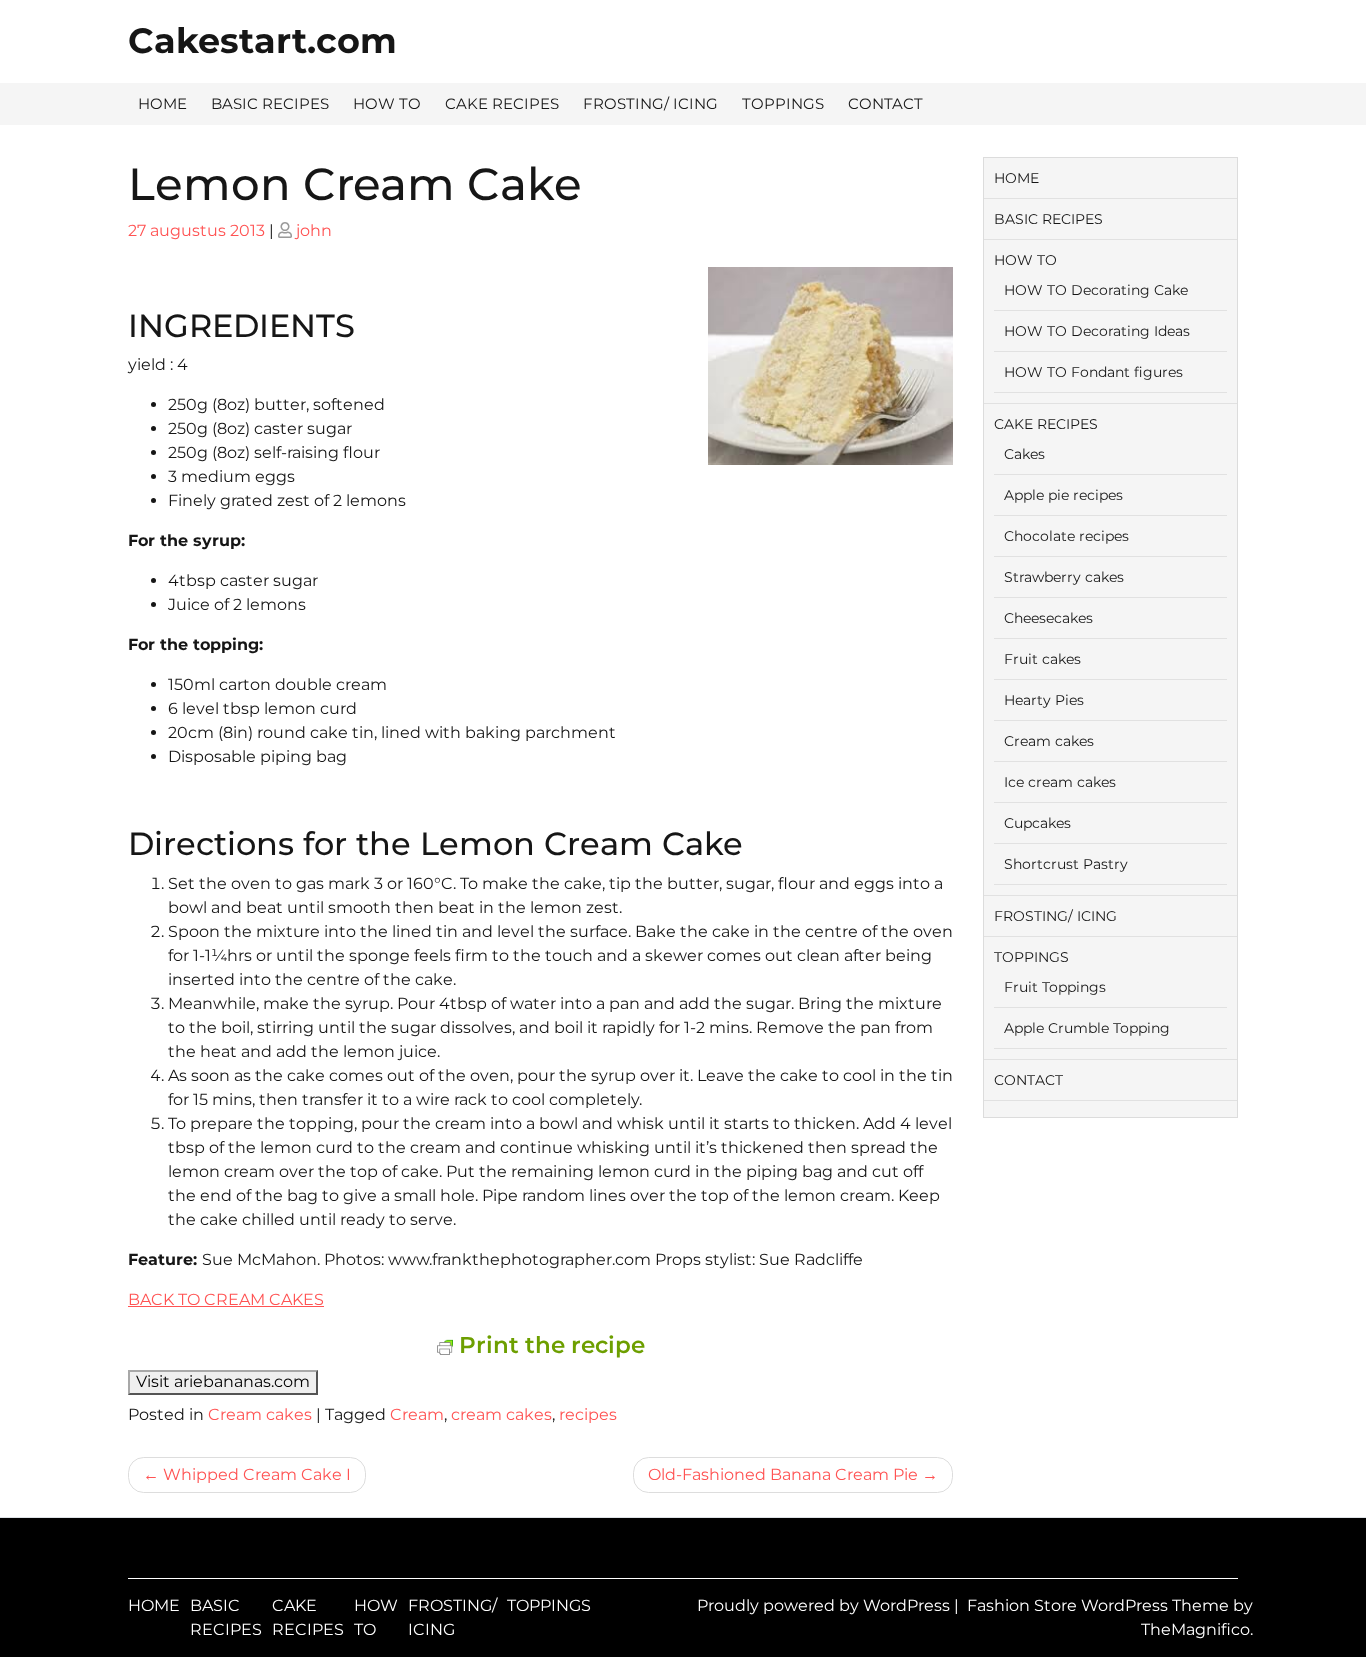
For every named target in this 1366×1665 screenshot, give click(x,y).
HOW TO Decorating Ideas (1097, 331)
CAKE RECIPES (502, 103)
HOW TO (387, 103)
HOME (162, 103)
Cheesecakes (1048, 618)
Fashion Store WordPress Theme (1100, 1605)
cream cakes (501, 1414)
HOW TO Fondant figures (1093, 372)
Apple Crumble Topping (1087, 1028)
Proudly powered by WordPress (825, 1605)
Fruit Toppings (1055, 987)
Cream (417, 1414)
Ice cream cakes (1060, 782)
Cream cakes (260, 1414)
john (314, 230)
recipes (588, 1414)
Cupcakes (1037, 823)
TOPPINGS (783, 103)
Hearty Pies (1044, 700)
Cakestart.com (262, 40)
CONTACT (885, 103)
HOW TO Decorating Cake (1096, 290)
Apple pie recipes (1063, 495)
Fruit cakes (1042, 659)
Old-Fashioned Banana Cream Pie (783, 1474)
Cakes (1024, 454)
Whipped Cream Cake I (257, 1474)
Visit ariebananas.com (223, 1381)
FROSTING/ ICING (650, 103)
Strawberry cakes (1064, 577)
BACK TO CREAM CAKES (226, 1299)
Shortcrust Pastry (1066, 864)
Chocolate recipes (1066, 536)
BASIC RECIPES (270, 103)
